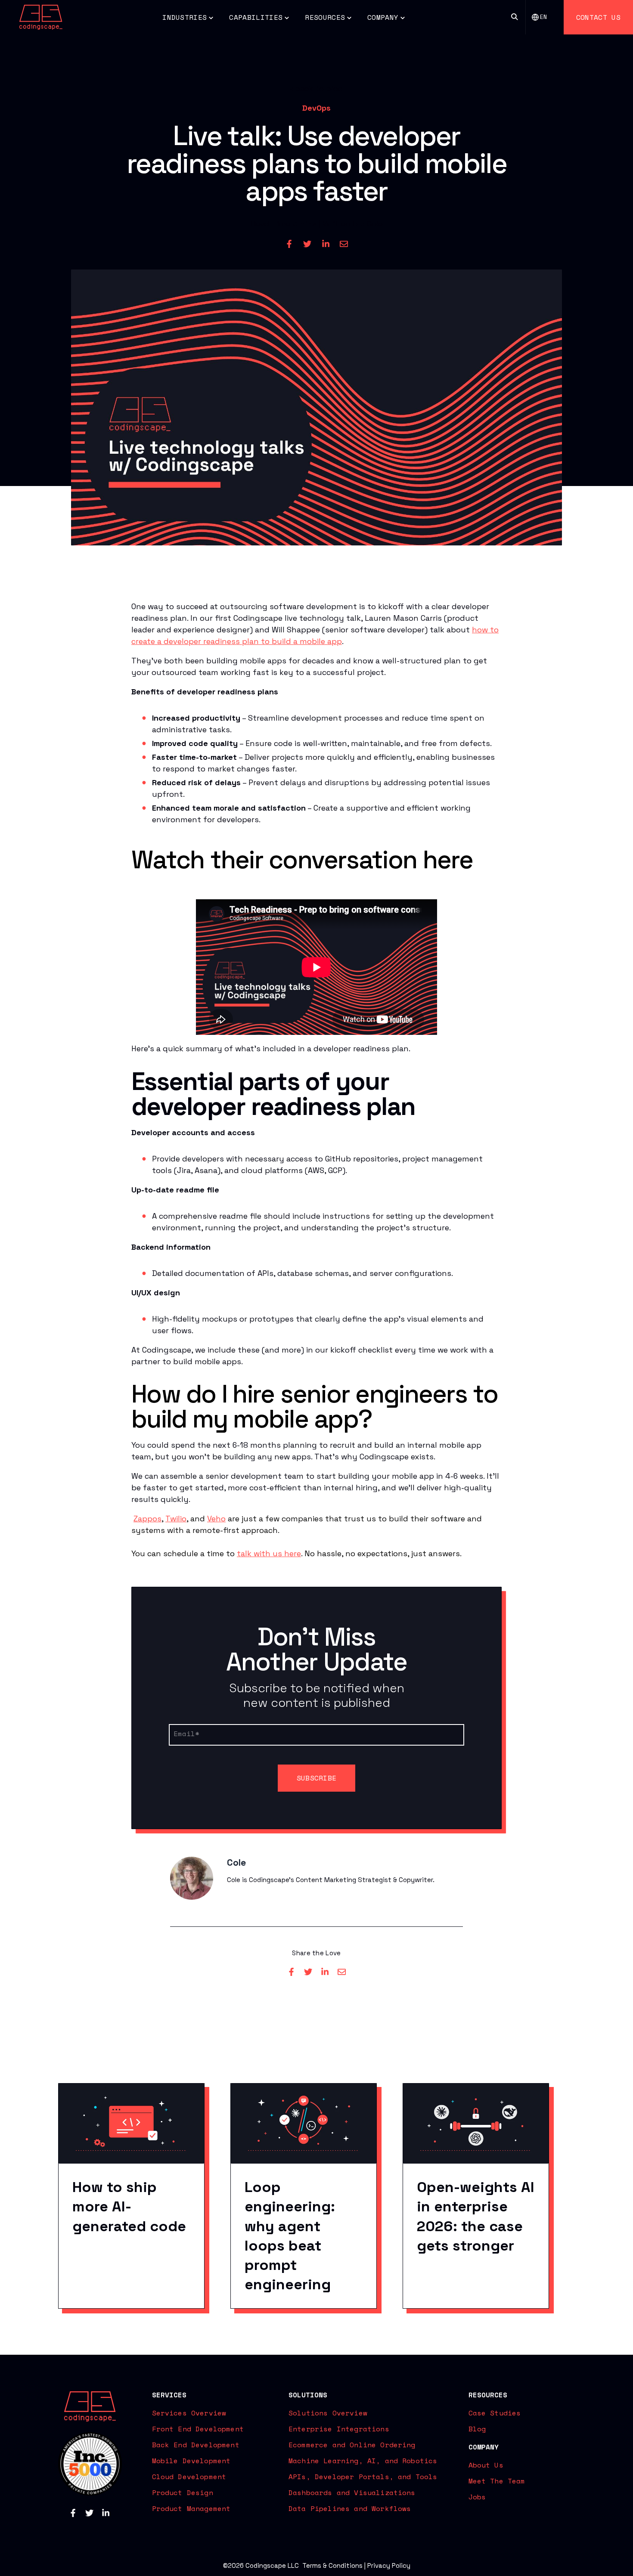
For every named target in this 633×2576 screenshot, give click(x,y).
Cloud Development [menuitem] (189, 2477)
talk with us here (269, 1553)
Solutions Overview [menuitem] (328, 2413)
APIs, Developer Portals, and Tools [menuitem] (363, 2477)
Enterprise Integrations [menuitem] (339, 2429)
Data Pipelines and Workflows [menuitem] (350, 2508)
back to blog (319, 88)
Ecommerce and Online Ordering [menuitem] (352, 2445)
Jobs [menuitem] (477, 2497)
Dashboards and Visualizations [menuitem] (352, 2492)
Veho (216, 1519)
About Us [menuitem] (486, 2465)
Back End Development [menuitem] (196, 2445)
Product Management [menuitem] (191, 2508)
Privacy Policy (389, 2565)
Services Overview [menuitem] (189, 2413)
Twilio (176, 1519)
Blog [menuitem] (477, 2429)
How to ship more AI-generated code (129, 2206)
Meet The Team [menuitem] (497, 2481)
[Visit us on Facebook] (73, 2513)
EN (543, 17)
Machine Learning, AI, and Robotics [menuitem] (363, 2461)
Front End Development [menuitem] (198, 2429)
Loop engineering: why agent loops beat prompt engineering (290, 2236)
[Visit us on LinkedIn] (106, 2513)
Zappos (147, 1519)
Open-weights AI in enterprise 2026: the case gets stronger (476, 2216)
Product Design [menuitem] (183, 2492)
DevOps (316, 108)
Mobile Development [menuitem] (191, 2461)
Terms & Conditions (332, 2565)
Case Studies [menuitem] (495, 2413)
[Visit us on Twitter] (89, 2513)
